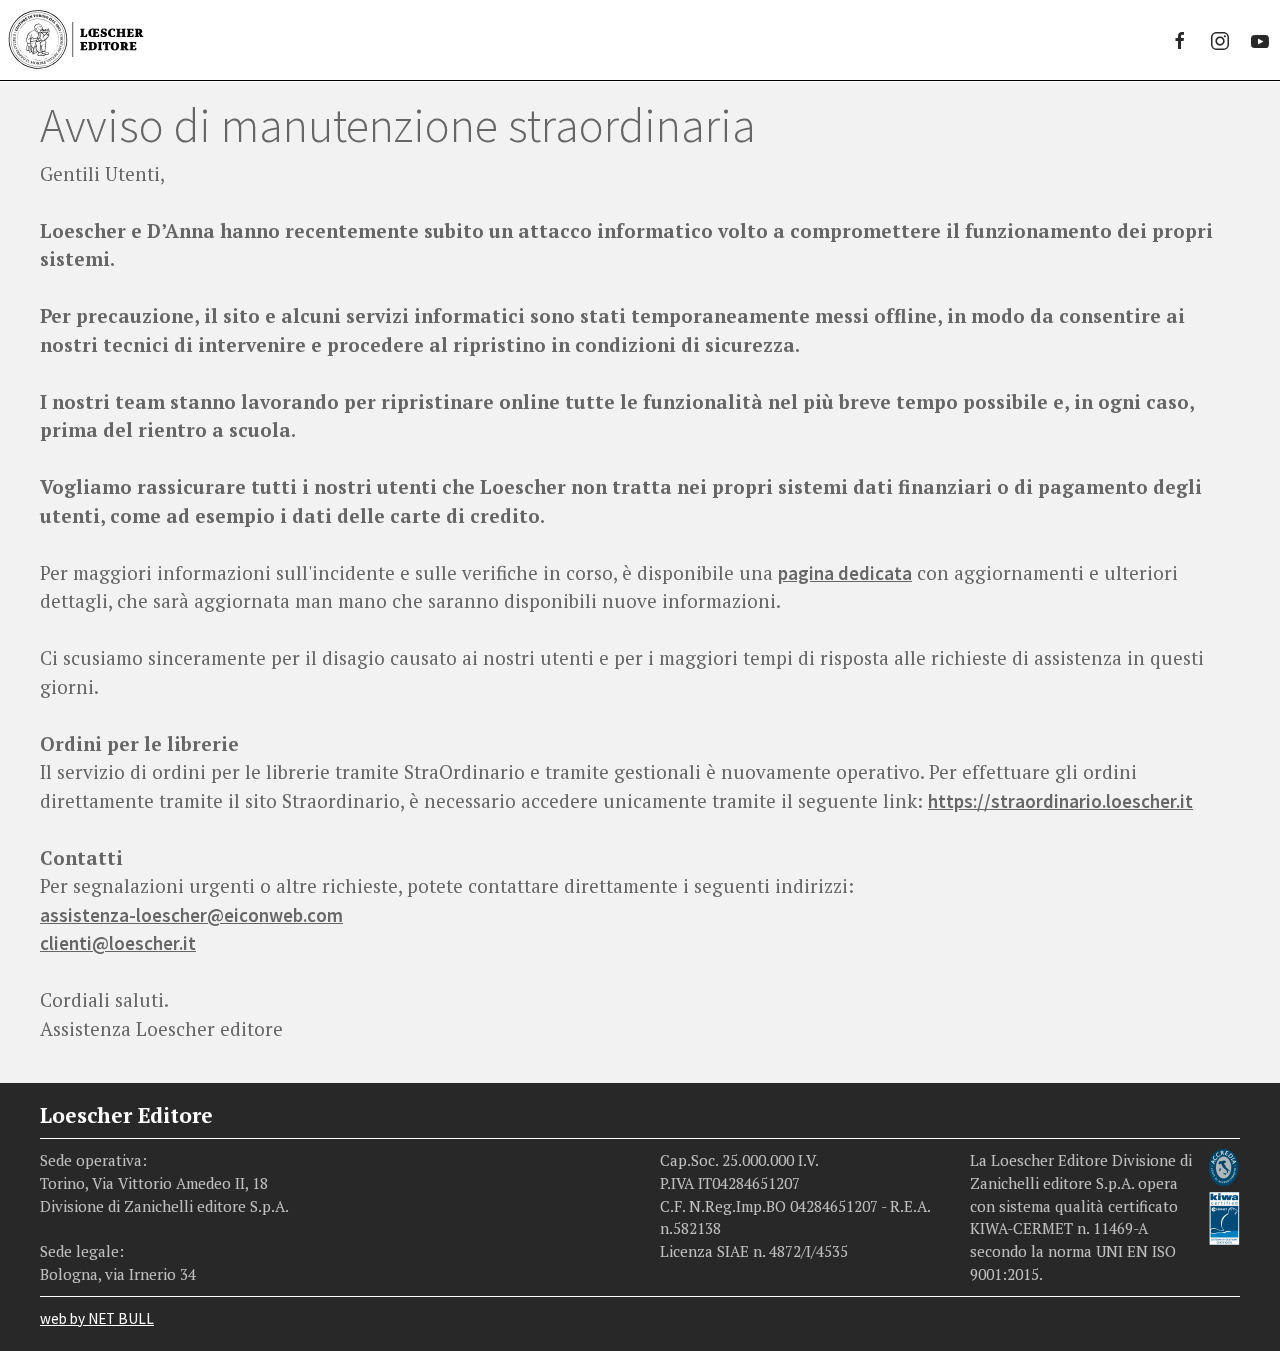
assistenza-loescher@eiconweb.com (191, 915)
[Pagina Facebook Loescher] (1180, 40)
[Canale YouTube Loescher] (1260, 40)
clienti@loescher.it (118, 943)
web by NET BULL (97, 1318)
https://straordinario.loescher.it (1060, 801)
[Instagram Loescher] (1220, 40)
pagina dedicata (845, 573)
